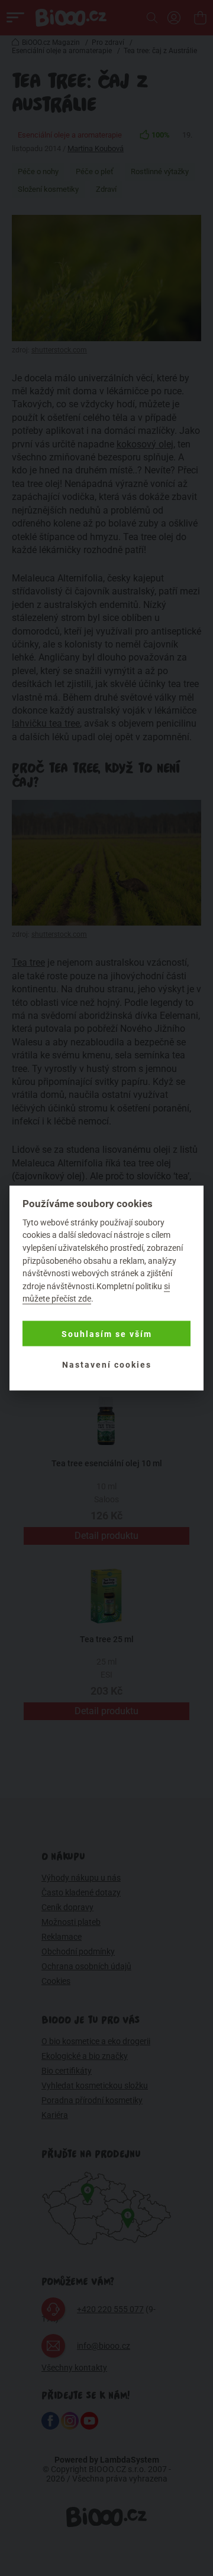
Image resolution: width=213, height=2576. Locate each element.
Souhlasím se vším (107, 1333)
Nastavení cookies (107, 1364)
